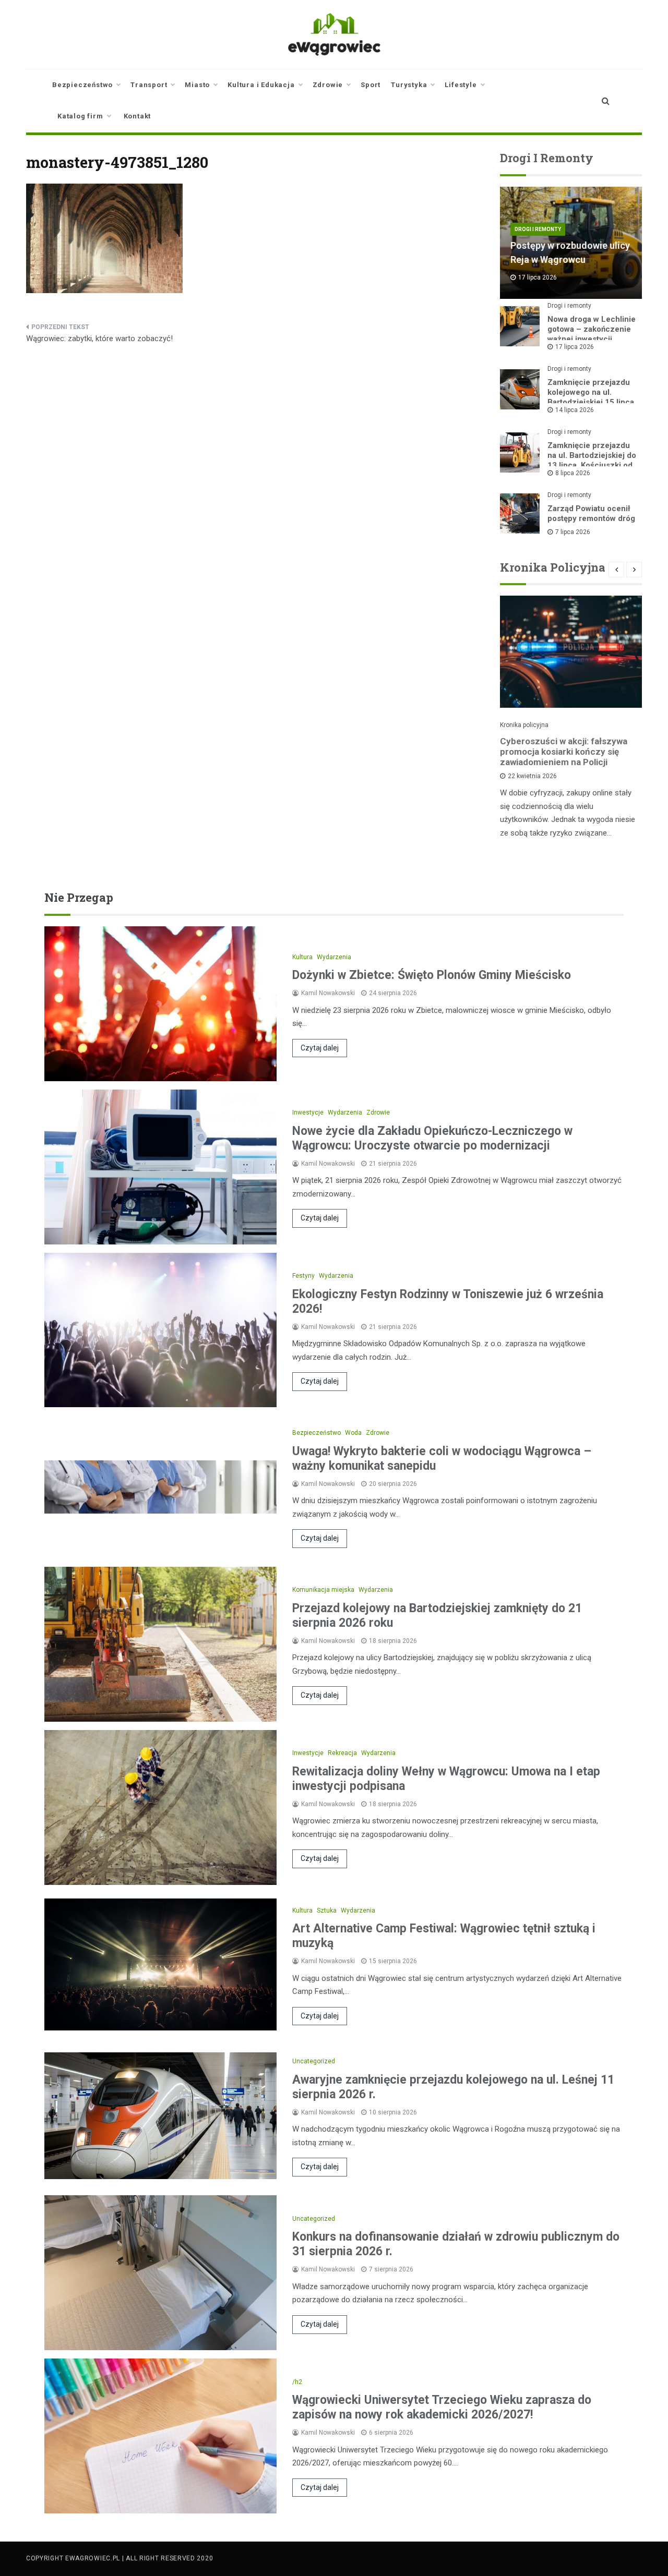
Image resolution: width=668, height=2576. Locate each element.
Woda (353, 1433)
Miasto (197, 85)
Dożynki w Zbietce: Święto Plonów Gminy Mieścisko (432, 975)
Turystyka (409, 85)
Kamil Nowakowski (328, 993)
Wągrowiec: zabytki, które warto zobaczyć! (99, 338)
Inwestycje (308, 1112)
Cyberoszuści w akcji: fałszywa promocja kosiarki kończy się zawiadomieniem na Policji (564, 752)
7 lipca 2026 (573, 532)
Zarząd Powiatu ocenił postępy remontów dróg (591, 513)
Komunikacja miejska (323, 1590)
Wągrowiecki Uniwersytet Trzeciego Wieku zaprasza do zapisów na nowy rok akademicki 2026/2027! (442, 2407)
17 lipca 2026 (575, 347)
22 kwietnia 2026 (532, 776)
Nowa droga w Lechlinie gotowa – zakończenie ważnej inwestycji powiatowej (592, 334)
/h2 (297, 2382)
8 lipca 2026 (573, 473)
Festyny (303, 1276)
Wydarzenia (334, 957)
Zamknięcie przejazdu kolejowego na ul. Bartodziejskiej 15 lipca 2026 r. (591, 397)
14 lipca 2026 (575, 410)
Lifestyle (461, 85)
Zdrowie (328, 85)
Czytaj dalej (320, 1048)
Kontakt (138, 116)
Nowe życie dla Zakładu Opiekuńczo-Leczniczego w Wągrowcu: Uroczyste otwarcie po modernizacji (432, 1138)
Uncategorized (314, 2061)
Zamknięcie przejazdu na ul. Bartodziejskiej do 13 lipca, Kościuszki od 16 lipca (592, 460)
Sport (371, 85)
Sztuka (327, 1910)
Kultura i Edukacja (261, 85)
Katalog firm (80, 116)
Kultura (302, 957)
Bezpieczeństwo (82, 85)
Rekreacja (342, 1753)
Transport (149, 85)
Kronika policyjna (524, 725)
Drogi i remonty (538, 229)
